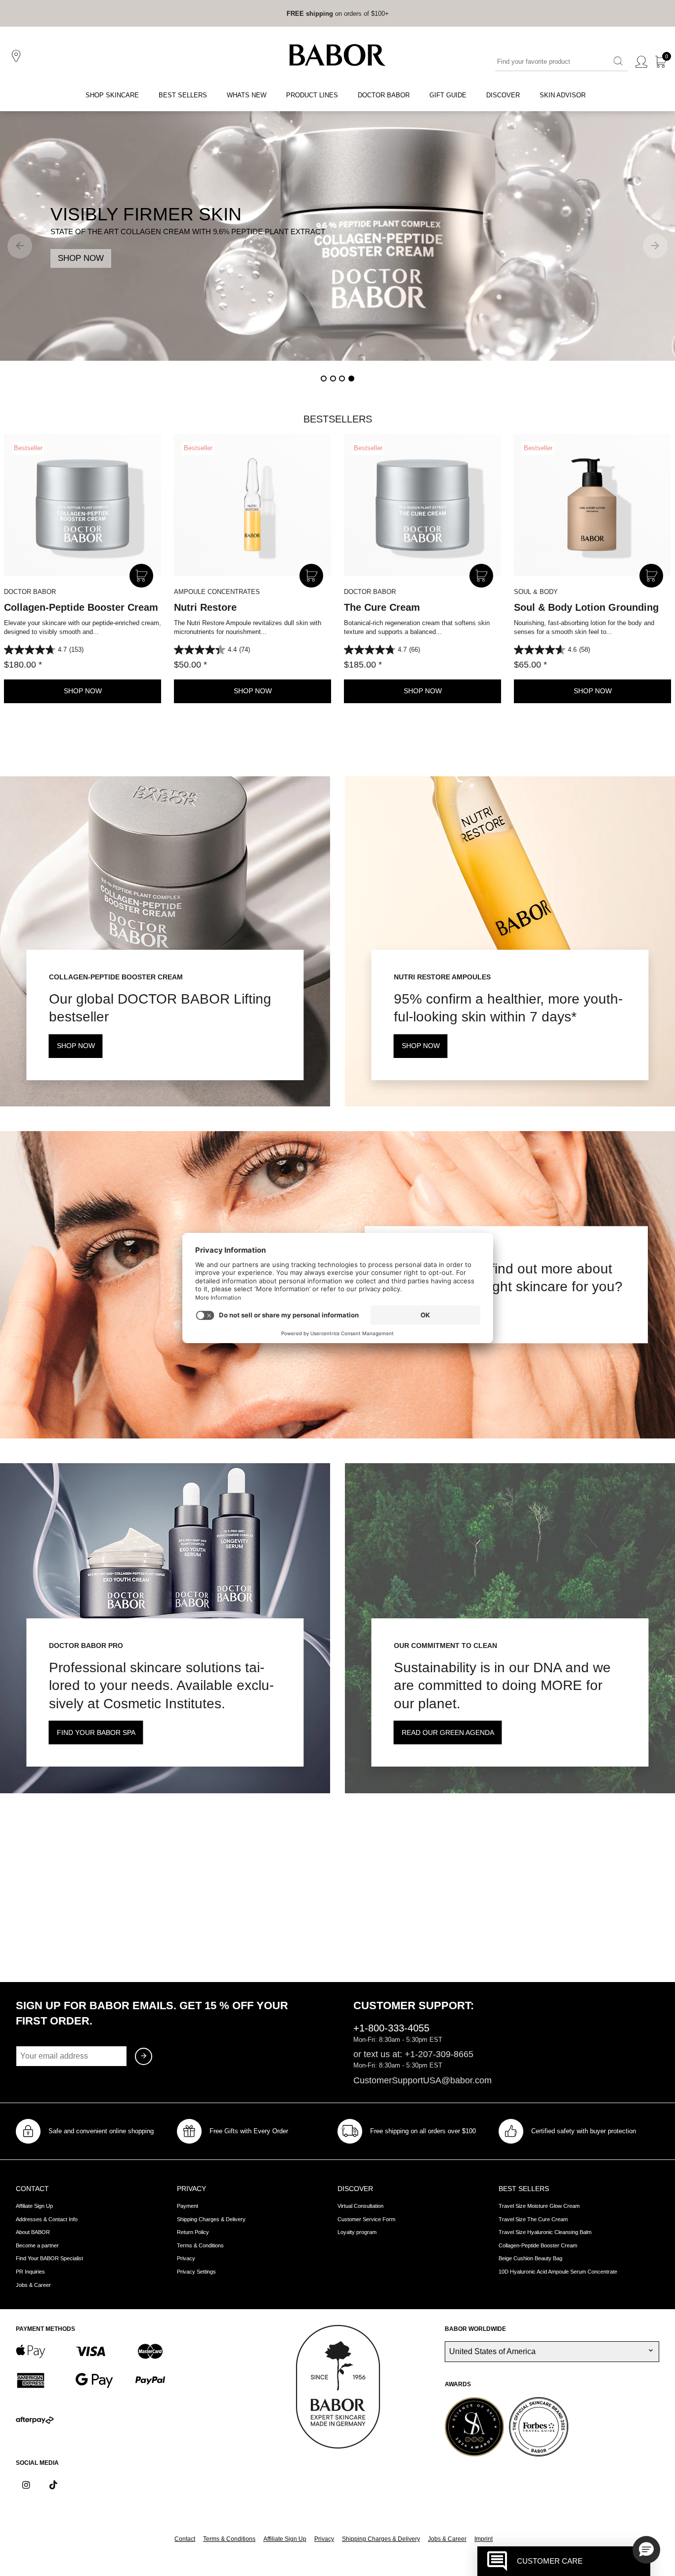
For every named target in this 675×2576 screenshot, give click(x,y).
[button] (646, 2550)
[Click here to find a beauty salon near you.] (18, 56)
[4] (351, 379)
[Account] (641, 62)
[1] (324, 379)
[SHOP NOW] (337, 236)
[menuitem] (112, 96)
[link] (310, 13)
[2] (333, 379)
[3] (342, 379)
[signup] (144, 2056)
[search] (618, 62)
